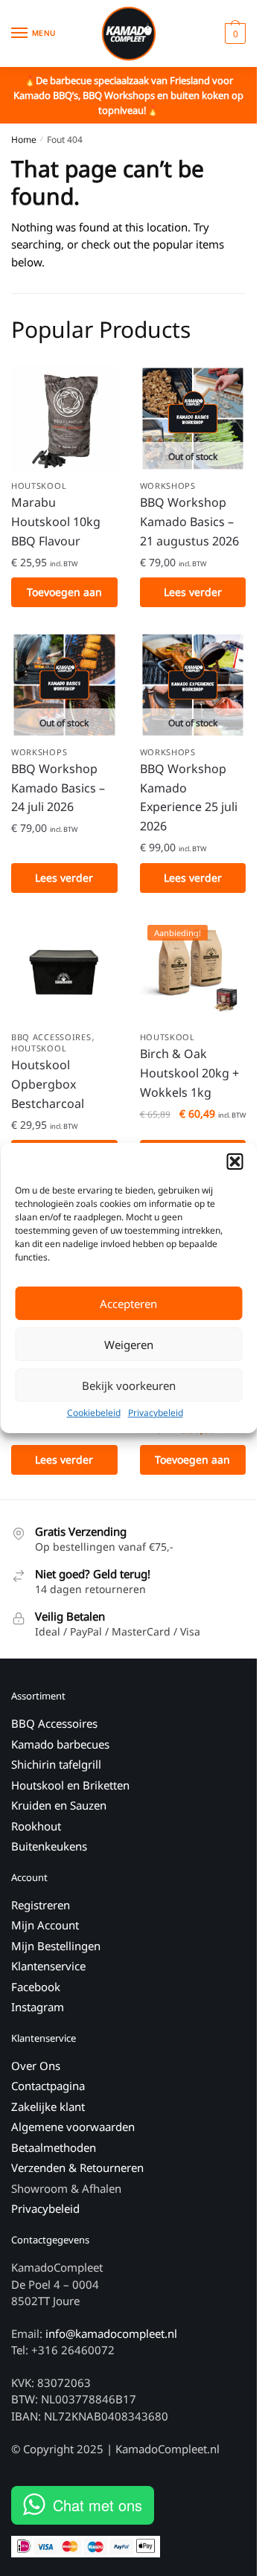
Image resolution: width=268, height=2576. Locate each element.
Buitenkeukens (49, 1846)
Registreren (41, 1905)
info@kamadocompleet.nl (111, 2333)
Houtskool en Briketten (70, 1785)
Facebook (36, 1987)
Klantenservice (48, 1966)
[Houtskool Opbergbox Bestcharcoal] (64, 971)
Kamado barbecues (60, 1744)
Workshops (168, 486)
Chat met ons (98, 2505)
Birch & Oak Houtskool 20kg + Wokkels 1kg (189, 1073)
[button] (234, 1162)
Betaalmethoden (54, 2147)
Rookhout (36, 1826)
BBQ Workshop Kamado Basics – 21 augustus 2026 (189, 522)
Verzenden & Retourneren (77, 2168)
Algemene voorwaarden (73, 2127)
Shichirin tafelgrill (58, 1764)
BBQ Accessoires (51, 1037)
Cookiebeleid (94, 1413)
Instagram (38, 2007)
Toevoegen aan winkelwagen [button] (64, 596)
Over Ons (36, 2066)
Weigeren (129, 1345)
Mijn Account (45, 1925)
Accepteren (128, 1304)
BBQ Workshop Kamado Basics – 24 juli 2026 (58, 788)
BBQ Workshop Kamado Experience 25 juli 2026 (189, 798)
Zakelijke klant (48, 2106)
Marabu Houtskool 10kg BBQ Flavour (56, 522)
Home (24, 140)
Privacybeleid (156, 1413)
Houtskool (39, 486)
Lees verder (193, 592)
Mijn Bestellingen (56, 1946)
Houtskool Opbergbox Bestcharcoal (48, 1084)
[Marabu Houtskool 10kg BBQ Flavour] (64, 419)
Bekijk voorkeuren (129, 1385)
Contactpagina (48, 2086)
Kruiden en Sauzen (59, 1805)
